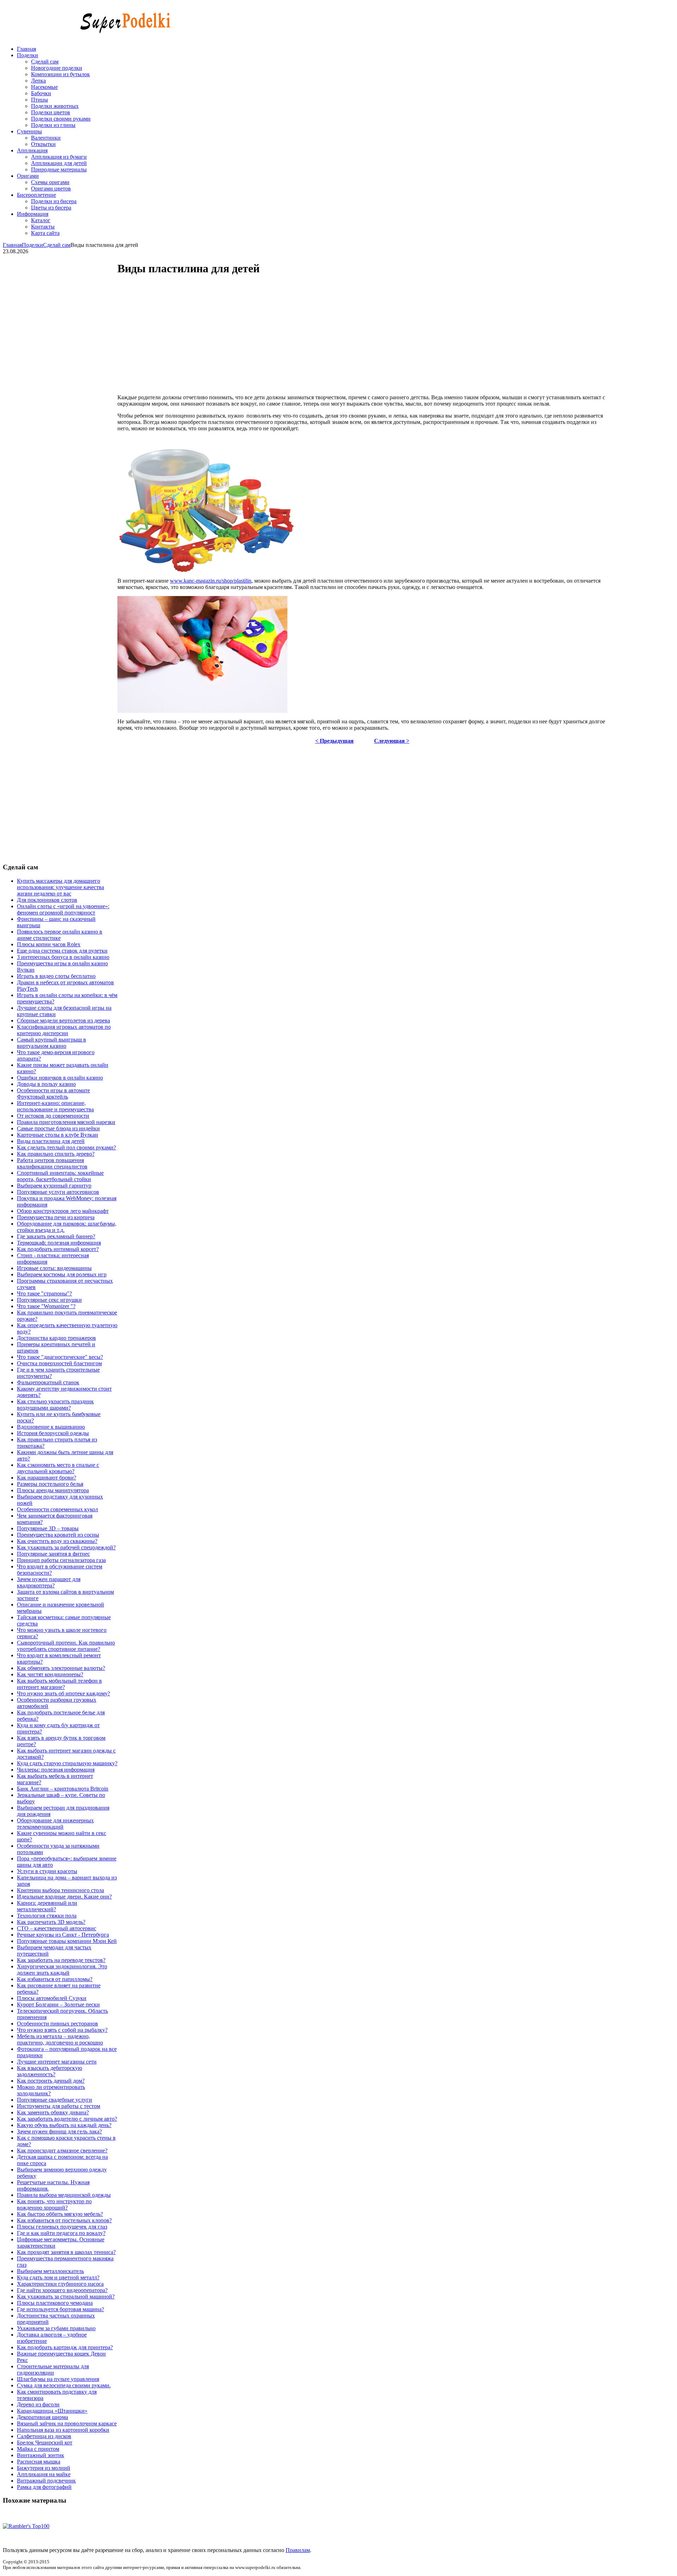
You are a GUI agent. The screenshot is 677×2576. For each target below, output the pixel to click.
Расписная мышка (39, 2462)
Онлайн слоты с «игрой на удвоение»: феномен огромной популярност (63, 909)
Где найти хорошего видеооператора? (62, 2290)
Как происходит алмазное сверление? (62, 2150)
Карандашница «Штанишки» (52, 2411)
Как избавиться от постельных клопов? (64, 2220)
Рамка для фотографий (44, 2487)
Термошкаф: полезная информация (59, 1243)
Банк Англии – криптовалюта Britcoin (63, 1789)
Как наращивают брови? (47, 1478)
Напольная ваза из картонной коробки (63, 2430)
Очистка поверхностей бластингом (59, 1363)
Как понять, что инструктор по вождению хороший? (54, 2204)
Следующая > (392, 741)
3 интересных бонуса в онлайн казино (63, 957)
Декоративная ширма (42, 2417)
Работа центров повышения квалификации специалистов (52, 1163)
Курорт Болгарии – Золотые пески (58, 2004)
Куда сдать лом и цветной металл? (58, 2277)
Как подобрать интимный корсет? (58, 1249)
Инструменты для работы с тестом (59, 2106)
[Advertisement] (269, 336)
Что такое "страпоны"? (44, 1293)
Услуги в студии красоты (47, 1871)
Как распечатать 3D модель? (51, 1922)
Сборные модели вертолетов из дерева (63, 1020)
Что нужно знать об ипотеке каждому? (63, 1693)
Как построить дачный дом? (51, 2081)
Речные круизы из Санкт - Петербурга (63, 1935)
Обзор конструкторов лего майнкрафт (63, 1211)
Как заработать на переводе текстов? (61, 1960)
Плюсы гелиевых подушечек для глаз (62, 2227)
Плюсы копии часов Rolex (49, 944)
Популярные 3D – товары (48, 1528)
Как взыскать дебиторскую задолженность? (50, 2071)
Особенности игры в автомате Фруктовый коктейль (53, 1093)
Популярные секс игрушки (49, 1300)
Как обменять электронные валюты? (61, 1668)
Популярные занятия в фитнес (53, 1554)
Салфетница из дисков (44, 2436)
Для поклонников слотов (47, 900)
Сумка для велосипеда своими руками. (64, 2385)
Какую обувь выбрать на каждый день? (64, 2125)
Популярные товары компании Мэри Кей (67, 1941)
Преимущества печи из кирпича (56, 1217)
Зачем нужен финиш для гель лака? (59, 2131)
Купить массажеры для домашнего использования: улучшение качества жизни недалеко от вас (60, 887)
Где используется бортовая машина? (60, 2309)
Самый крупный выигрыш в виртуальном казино (51, 1043)
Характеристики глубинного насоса (60, 2284)
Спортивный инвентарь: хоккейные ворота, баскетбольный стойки (60, 1176)
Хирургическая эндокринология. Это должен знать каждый (62, 1970)
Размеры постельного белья (50, 1484)
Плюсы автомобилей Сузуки (52, 1998)
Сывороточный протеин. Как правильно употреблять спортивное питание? (66, 1646)
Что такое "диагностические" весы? (60, 1357)
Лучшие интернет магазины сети (57, 2062)
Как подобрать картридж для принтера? (65, 2347)
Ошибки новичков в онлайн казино (60, 1078)
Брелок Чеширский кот (45, 2443)
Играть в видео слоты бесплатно (56, 976)
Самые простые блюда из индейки (58, 1128)
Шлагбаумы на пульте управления (58, 2379)
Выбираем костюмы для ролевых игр (62, 1274)
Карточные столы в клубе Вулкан (57, 1135)
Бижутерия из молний (44, 2468)
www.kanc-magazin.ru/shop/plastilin (211, 581)
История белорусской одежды (53, 1433)
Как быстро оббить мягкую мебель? (60, 2214)
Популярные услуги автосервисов (58, 1192)
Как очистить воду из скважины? (57, 1541)
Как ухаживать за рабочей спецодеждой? (66, 1547)
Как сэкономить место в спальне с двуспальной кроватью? (58, 1468)
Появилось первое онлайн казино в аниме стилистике (60, 935)
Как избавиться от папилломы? (55, 1979)
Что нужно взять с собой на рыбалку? (62, 2030)
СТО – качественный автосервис (57, 1928)
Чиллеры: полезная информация (56, 1770)
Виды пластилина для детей (51, 1141)
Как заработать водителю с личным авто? (67, 2119)
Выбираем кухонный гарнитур (54, 1186)
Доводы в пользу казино (46, 1084)
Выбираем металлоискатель (50, 2271)
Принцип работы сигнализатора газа (61, 1560)
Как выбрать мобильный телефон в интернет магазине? (59, 1684)
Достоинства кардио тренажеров (56, 1338)
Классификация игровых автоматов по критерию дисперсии (64, 1030)
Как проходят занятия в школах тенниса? (66, 2252)
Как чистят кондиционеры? (50, 1674)
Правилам (298, 2550)
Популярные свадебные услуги (54, 2100)
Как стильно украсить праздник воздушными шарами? (55, 1405)
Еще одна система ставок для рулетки (62, 951)
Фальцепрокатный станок (48, 1382)
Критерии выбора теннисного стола (60, 1890)
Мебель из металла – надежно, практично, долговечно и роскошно (60, 2039)
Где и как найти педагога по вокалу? (61, 2233)
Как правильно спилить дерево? (56, 1154)
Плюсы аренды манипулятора (53, 1490)
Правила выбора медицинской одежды (64, 2195)
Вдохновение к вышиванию (51, 1427)
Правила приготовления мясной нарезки (66, 1122)
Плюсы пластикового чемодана (55, 2303)
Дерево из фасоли (38, 2404)
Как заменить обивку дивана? (53, 2112)
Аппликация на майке (44, 2474)
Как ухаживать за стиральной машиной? (66, 2296)
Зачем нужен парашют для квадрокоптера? (49, 1582)
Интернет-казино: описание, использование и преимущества (55, 1106)
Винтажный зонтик (41, 2455)
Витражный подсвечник (46, 2481)
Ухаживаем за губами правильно (56, 2328)
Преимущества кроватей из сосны (58, 1535)
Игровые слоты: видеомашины (54, 1268)
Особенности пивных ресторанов (57, 2024)
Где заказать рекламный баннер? (56, 1236)
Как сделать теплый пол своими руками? (66, 1147)
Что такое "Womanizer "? (46, 1306)
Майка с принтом (38, 2449)
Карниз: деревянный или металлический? (47, 1906)
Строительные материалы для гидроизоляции (53, 2370)
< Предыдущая (334, 741)
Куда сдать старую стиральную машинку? (67, 1763)
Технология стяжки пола (47, 1916)
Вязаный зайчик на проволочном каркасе (67, 2423)
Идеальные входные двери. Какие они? (64, 1897)
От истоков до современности (53, 1116)
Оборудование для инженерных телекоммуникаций (55, 1824)
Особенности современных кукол (57, 1509)
